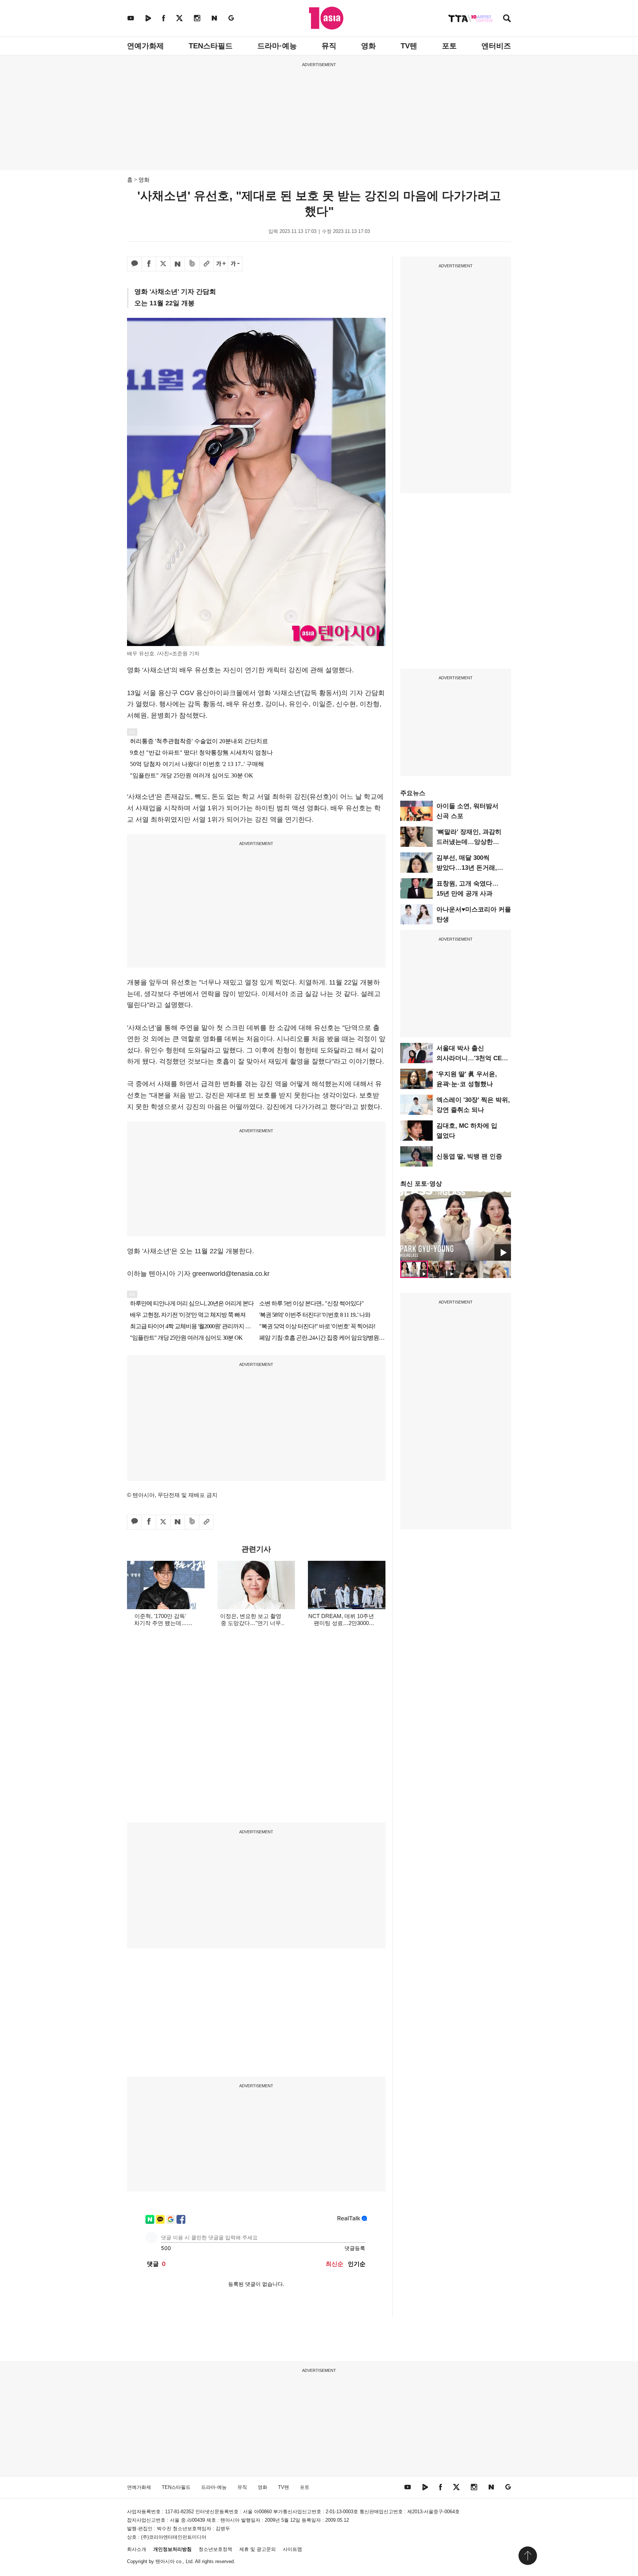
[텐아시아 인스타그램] (197, 18)
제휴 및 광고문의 (258, 2549)
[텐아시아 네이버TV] (148, 18)
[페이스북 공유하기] (149, 264)
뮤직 (329, 46)
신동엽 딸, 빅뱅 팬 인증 (469, 1156)
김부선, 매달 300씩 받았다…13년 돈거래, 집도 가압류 (467, 868)
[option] (456, 1226)
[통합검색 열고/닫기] (507, 19)
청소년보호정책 (215, 2549)
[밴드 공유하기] (192, 264)
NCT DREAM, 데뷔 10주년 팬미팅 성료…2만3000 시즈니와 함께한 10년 (341, 1623)
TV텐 (409, 46)
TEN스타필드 (211, 46)
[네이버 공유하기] (178, 264)
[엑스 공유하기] (163, 264)
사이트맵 (292, 2549)
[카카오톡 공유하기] (134, 264)
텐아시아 (165, 2561)
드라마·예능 (277, 46)
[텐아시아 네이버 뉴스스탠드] (214, 18)
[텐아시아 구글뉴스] (231, 18)
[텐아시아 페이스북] (164, 18)
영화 (368, 46)
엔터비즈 (496, 46)
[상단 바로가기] (528, 2556)
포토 (449, 46)
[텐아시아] (326, 18)
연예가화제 (145, 46)
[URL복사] (206, 264)
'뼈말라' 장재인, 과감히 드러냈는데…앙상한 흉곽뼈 (469, 842)
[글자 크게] (221, 264)
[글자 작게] (235, 264)
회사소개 (137, 2549)
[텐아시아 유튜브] (131, 18)
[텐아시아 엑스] (179, 18)
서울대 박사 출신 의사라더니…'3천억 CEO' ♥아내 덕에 (472, 1058)
